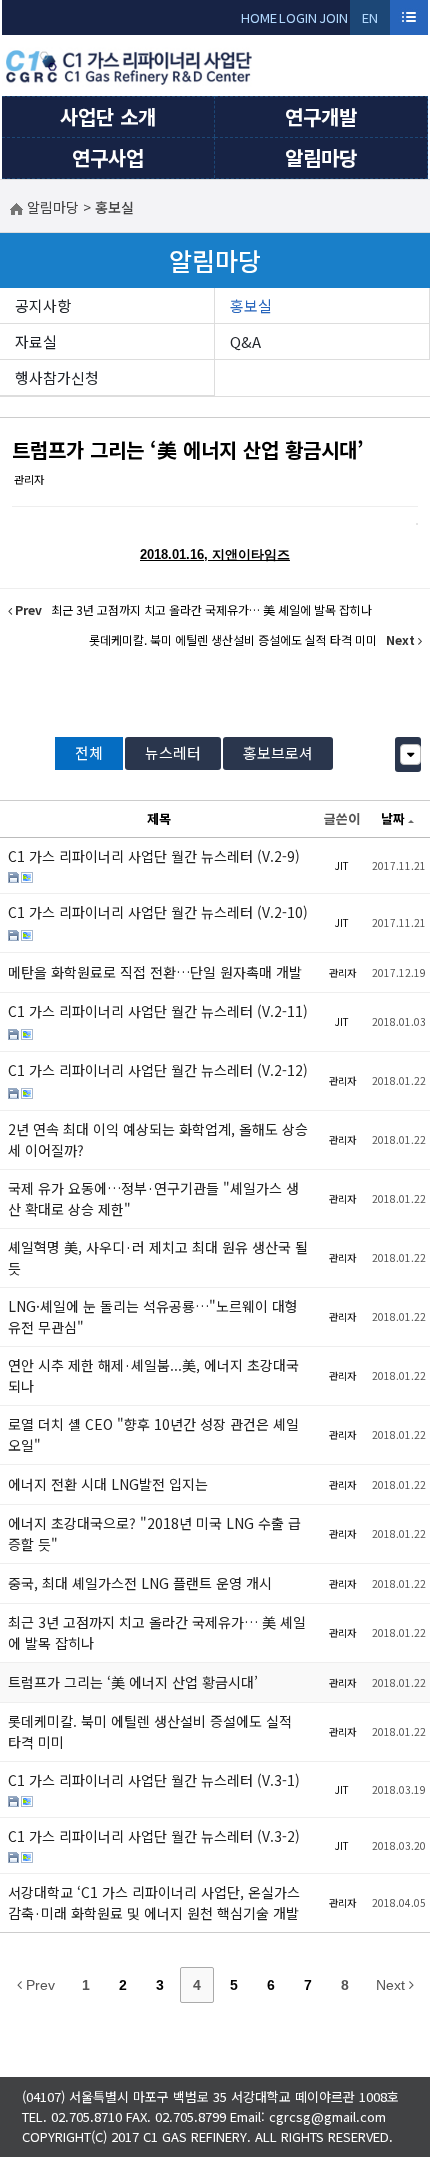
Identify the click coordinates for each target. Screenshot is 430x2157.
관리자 (29, 479)
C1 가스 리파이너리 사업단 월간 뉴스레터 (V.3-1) (154, 1780)
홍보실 (251, 305)
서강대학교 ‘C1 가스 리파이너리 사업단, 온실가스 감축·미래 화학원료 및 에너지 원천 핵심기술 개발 (154, 1902)
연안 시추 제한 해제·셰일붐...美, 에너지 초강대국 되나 (153, 1375)
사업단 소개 (108, 116)
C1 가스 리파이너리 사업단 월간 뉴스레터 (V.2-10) (158, 912)
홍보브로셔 (278, 752)
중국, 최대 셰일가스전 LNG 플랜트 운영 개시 (140, 1583)
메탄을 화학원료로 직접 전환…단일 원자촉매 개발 (155, 972)
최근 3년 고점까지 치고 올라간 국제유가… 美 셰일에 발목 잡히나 (157, 1632)
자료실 (36, 341)
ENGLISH (370, 21)
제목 (159, 818)
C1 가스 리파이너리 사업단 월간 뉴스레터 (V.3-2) (154, 1836)
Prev (38, 1985)
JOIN (333, 17)
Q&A (245, 341)
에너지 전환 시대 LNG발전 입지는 (108, 1484)
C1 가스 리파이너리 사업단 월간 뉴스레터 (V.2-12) (158, 1070)
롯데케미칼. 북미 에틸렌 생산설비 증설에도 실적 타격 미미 (150, 1731)
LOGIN (298, 17)
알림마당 (321, 157)
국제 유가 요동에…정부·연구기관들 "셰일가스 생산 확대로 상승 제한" (153, 1198)
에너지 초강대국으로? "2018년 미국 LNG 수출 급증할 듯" (154, 1533)
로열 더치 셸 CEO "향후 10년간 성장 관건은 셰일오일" (153, 1434)
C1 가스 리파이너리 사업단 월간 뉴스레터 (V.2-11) (158, 1011)
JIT (342, 865)
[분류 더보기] (410, 754)
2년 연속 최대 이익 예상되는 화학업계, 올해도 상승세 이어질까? (158, 1139)
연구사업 (108, 157)
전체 (89, 752)
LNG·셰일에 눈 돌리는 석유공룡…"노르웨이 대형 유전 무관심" (153, 1316)
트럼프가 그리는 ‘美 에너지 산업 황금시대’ (188, 449)
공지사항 (43, 305)
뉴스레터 (173, 752)
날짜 (393, 818)
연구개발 (321, 116)
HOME (259, 17)
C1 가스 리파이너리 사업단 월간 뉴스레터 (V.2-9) (154, 856)
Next (392, 1985)
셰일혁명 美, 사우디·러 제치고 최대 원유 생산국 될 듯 (158, 1257)
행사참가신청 (57, 377)
